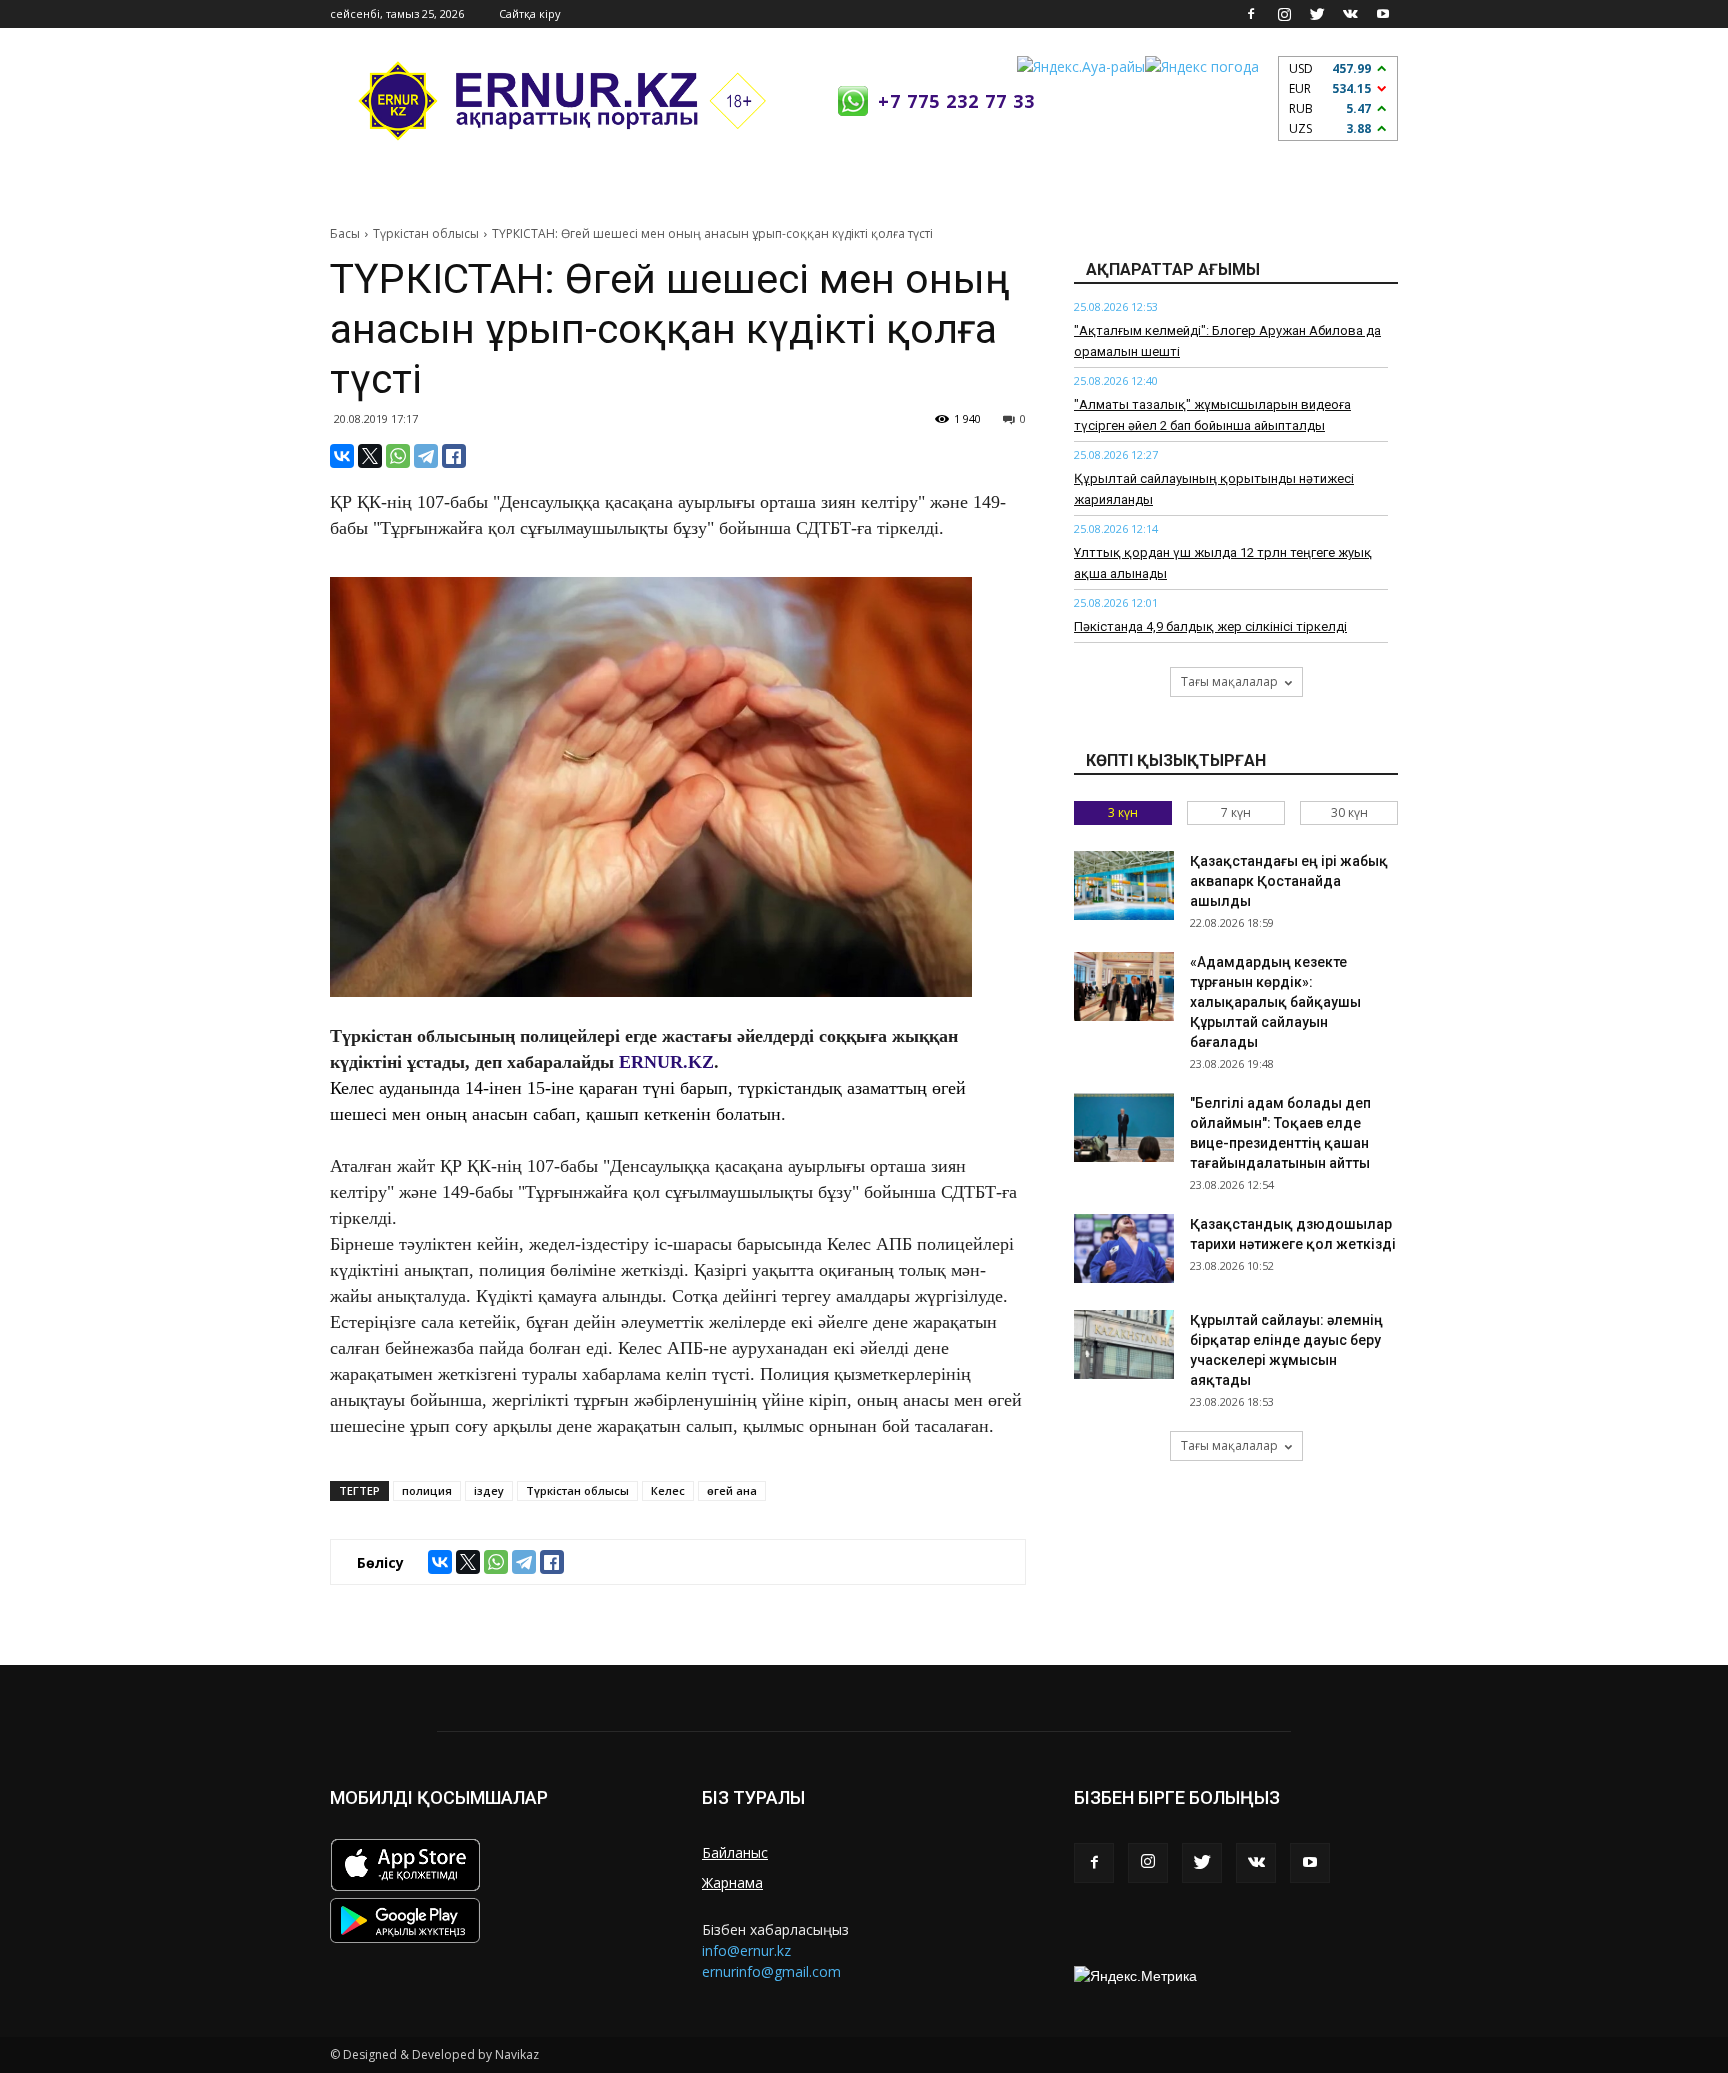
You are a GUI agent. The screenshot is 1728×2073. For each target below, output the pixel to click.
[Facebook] (1251, 14)
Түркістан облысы (426, 233)
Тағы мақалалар (1229, 681)
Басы (345, 233)
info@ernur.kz (746, 1950)
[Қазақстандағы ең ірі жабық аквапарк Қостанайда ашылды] (1124, 885)
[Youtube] (1383, 14)
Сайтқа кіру (530, 13)
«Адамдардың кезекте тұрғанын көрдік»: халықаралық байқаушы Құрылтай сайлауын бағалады (1275, 1002)
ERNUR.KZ (666, 1062)
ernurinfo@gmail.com (771, 1971)
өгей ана (732, 1490)
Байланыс (735, 1852)
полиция (427, 1490)
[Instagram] (1284, 14)
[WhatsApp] (398, 456)
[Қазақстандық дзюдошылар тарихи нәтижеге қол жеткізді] (1124, 1248)
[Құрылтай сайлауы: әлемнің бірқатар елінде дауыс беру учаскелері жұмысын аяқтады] (1124, 1344)
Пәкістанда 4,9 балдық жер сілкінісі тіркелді (1210, 626)
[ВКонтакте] (342, 456)
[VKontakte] (1350, 14)
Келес (668, 1490)
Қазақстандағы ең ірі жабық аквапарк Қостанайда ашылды (1289, 881)
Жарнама (732, 1882)
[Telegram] (426, 456)
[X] (370, 456)
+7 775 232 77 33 (956, 101)
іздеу (489, 1490)
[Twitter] (1317, 14)
